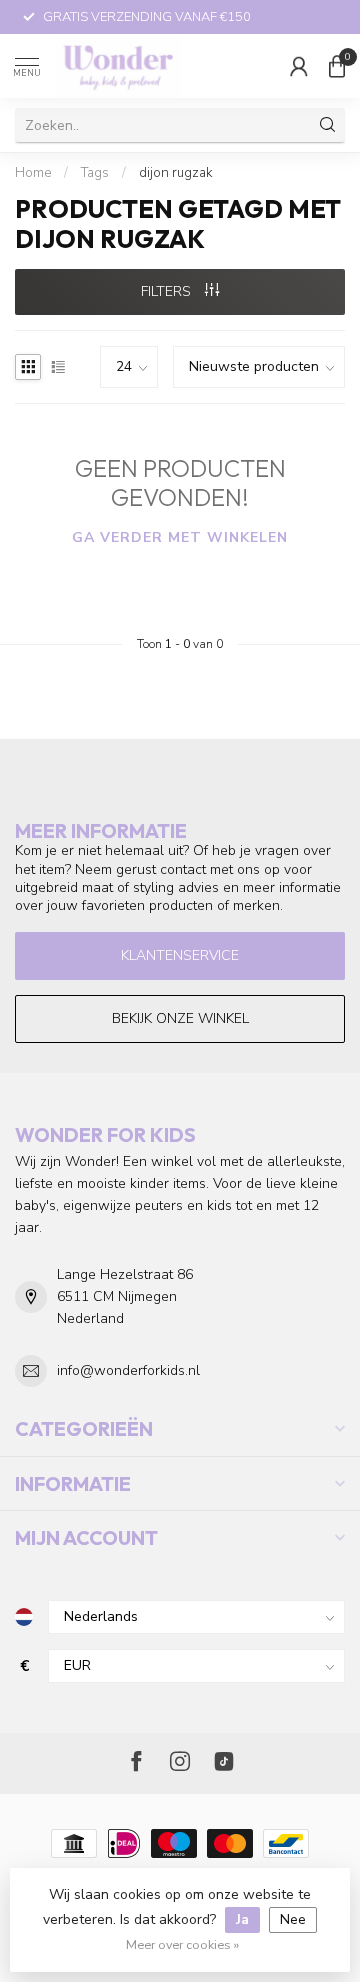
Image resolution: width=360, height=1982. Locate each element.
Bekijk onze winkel (180, 1018)
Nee (293, 1919)
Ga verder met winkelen (180, 537)
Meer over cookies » (182, 1944)
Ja (242, 1919)
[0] (337, 66)
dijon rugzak (175, 173)
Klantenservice (180, 955)
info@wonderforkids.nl (128, 1370)
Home (33, 173)
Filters (168, 291)
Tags (95, 173)
